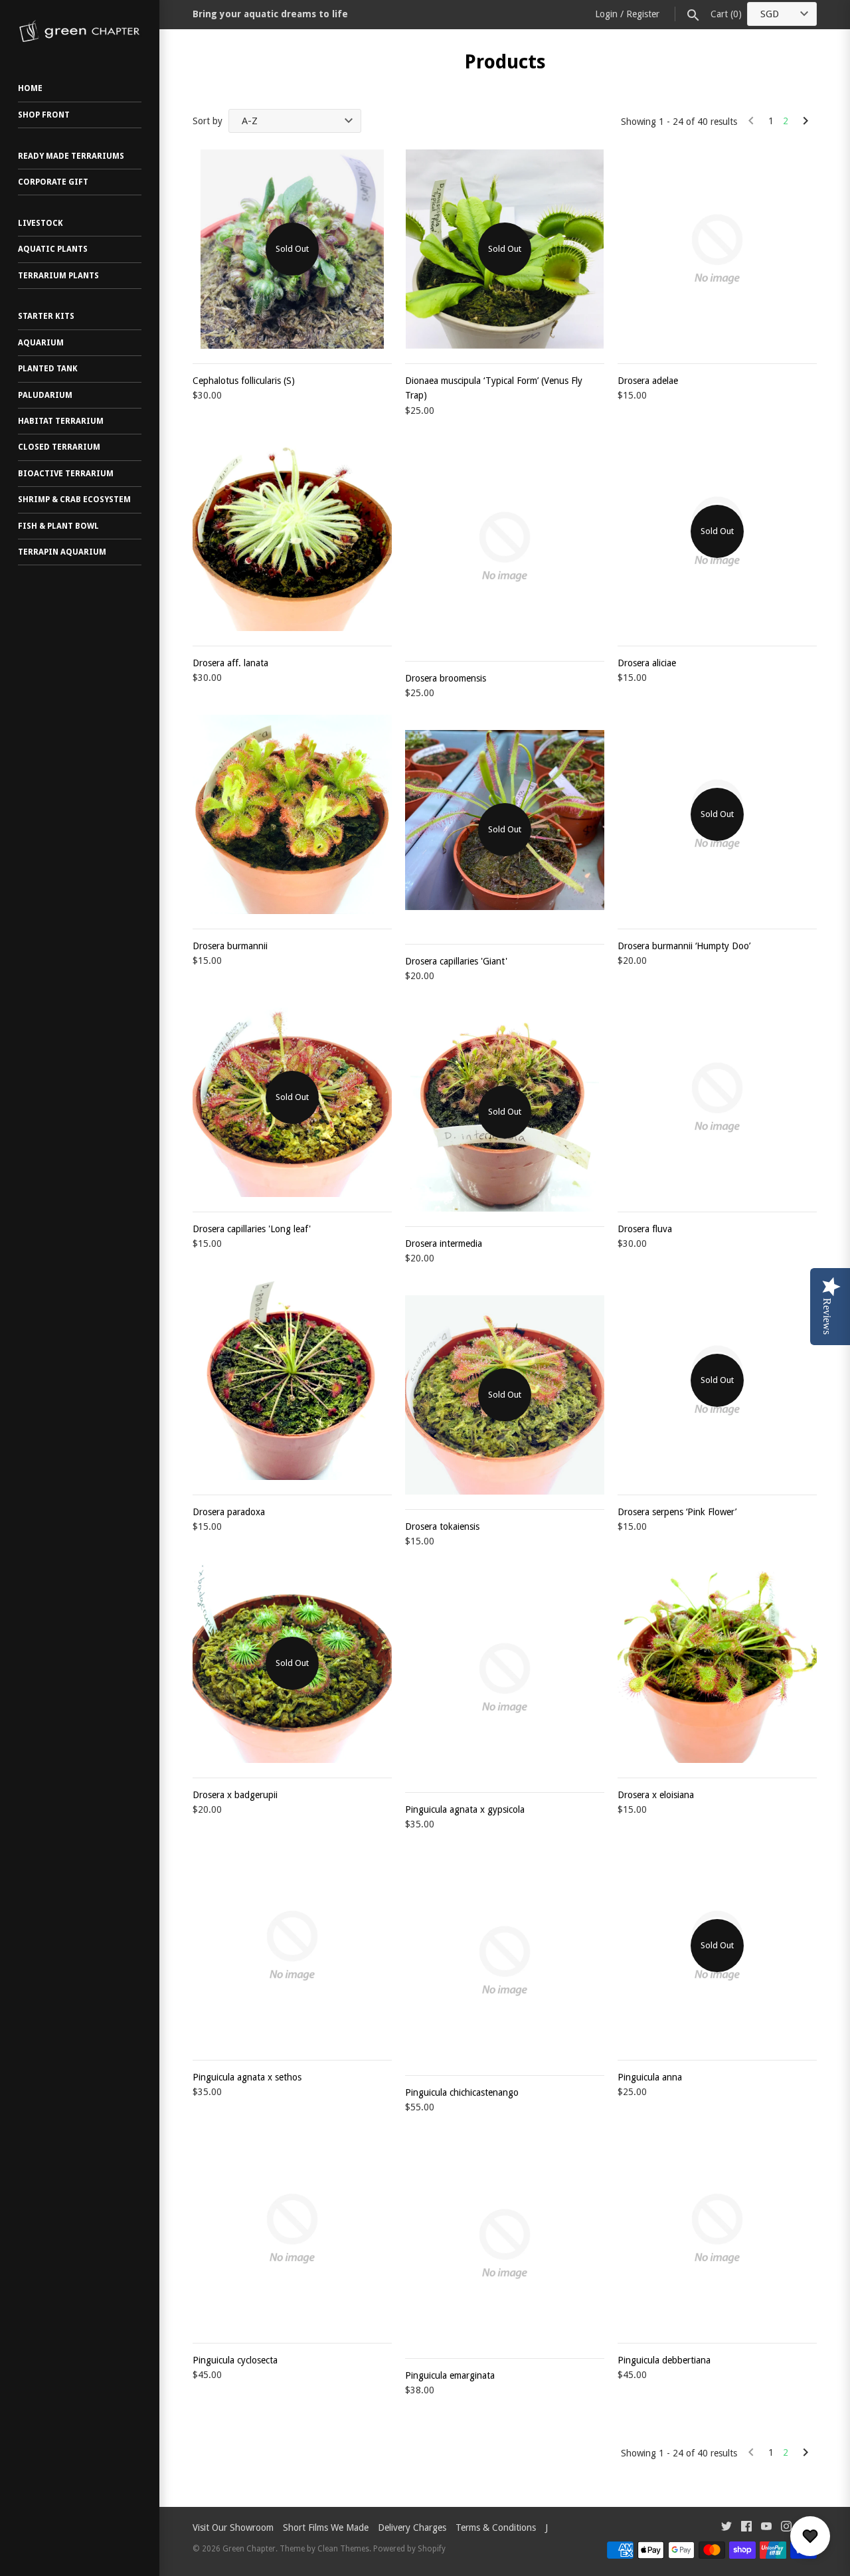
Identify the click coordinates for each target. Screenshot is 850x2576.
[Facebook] (746, 2528)
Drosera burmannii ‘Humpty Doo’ (684, 946)
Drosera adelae (648, 381)
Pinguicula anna (650, 2077)
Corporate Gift (53, 182)
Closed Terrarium (59, 447)
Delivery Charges (412, 2528)
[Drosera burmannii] (292, 814)
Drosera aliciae (647, 663)
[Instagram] (786, 2528)
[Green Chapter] (80, 31)
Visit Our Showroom (233, 2528)
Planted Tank (48, 369)
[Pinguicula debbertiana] (717, 2229)
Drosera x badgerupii (235, 1795)
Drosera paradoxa (229, 1512)
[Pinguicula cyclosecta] (292, 2229)
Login (606, 14)
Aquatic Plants (53, 249)
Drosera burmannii (230, 946)
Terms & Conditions (496, 2528)
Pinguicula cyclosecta (235, 2360)
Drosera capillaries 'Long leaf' (252, 1229)
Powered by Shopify (409, 2549)
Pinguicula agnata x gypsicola (465, 1809)
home (30, 88)
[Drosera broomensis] (505, 547)
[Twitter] (726, 2528)
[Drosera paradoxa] (292, 1380)
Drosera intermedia (444, 1243)
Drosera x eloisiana (656, 1795)
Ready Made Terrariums (71, 156)
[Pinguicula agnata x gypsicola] (505, 1678)
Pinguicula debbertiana (664, 2360)
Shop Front (44, 115)
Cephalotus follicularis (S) (244, 381)
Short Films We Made (326, 2528)
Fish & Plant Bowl (58, 526)
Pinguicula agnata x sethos (247, 2077)
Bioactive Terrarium (66, 474)
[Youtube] (766, 2528)
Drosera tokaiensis (442, 1526)
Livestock (41, 223)
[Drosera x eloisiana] (717, 1663)
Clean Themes (343, 2549)
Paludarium (45, 395)
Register (643, 14)
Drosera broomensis (446, 678)
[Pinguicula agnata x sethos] (292, 1946)
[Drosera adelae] (717, 249)
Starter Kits (46, 316)
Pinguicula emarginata (450, 2375)
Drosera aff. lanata (230, 663)
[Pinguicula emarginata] (505, 2244)
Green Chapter (249, 2549)
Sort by (208, 121)
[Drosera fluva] (717, 1097)
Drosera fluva (645, 1229)
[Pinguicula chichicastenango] (505, 1961)
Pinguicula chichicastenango (462, 2092)
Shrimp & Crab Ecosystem (74, 500)
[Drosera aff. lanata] (292, 531)
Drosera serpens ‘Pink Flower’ (677, 1512)
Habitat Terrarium (61, 421)
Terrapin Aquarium (62, 552)
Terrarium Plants (58, 276)
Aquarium (41, 343)
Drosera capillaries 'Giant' (456, 961)
